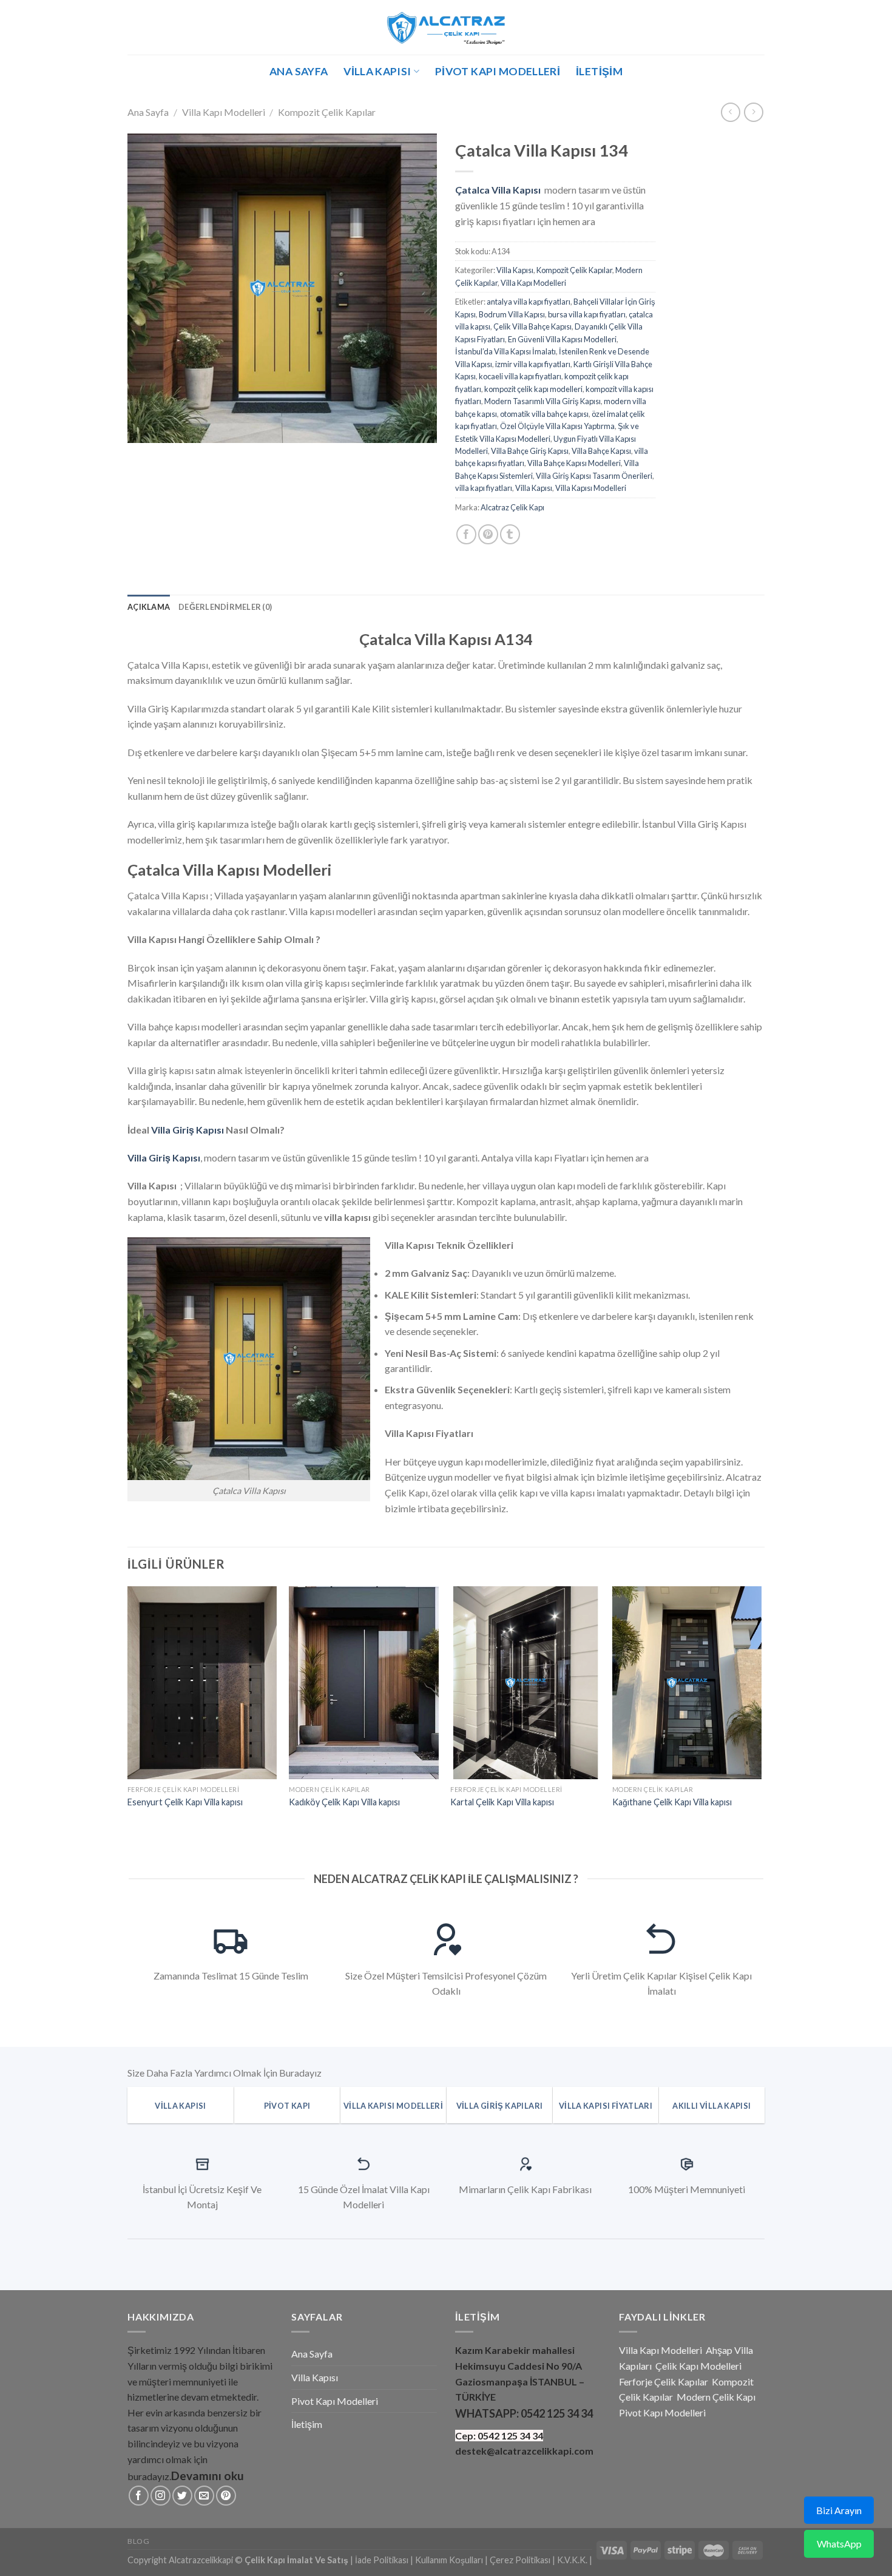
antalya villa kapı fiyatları (529, 302)
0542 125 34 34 (557, 2413)
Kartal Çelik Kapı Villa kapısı (502, 1802)
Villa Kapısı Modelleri (591, 488)
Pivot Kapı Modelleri (498, 71)
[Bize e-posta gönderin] (204, 2496)
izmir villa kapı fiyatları (533, 364)
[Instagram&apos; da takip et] (160, 2496)
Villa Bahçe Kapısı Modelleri (574, 463)
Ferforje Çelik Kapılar (664, 2382)
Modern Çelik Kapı (716, 2397)
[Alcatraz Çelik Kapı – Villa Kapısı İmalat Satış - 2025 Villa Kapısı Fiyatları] (446, 27)
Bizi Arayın (839, 2510)
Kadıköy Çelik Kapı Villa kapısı (344, 1802)
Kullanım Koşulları (449, 2560)
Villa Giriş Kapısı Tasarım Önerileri (594, 476)
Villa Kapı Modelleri (224, 112)
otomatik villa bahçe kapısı (544, 414)
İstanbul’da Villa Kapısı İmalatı (505, 351)
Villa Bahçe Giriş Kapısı (530, 451)
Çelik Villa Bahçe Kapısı (532, 326)
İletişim (599, 71)
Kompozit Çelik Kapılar (327, 112)
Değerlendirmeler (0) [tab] (225, 607)
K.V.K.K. (572, 2560)
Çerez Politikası (520, 2560)
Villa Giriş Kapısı (188, 1130)
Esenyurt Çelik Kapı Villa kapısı (185, 1802)
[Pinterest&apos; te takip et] (226, 2496)
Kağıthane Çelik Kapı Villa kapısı (672, 1802)
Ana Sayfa (299, 71)
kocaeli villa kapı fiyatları (520, 376)
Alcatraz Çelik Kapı (512, 507)
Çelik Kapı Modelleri (698, 2366)
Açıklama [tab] (149, 607)
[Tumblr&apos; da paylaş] (510, 534)
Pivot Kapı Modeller (661, 2412)
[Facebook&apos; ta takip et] (139, 2496)
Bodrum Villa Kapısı (512, 314)
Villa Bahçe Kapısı (601, 451)
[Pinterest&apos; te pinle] (488, 534)
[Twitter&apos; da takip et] (182, 2496)
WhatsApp (839, 2544)
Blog (138, 2541)
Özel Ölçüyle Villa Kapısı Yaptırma (557, 426)
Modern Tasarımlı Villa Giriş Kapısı (542, 401)
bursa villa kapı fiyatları (587, 314)
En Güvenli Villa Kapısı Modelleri (562, 339)
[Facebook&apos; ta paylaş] (466, 534)
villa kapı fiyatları (484, 488)
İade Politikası (382, 2560)
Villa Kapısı (377, 71)
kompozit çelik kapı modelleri (533, 389)
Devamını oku (208, 2476)
